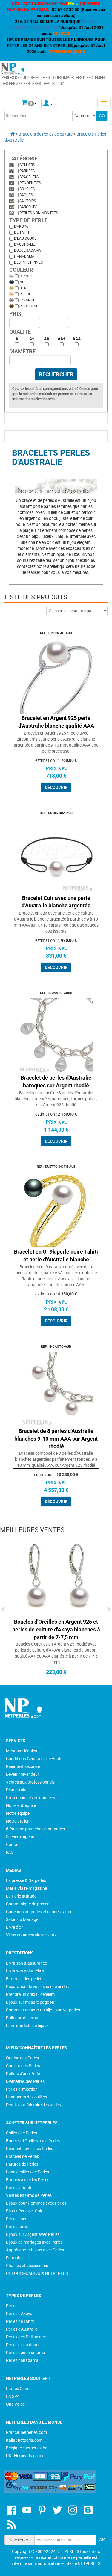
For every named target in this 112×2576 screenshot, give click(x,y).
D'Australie (24, 244)
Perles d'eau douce (23, 2345)
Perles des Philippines (26, 2337)
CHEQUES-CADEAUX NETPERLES (37, 2273)
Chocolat (29, 306)
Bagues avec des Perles (28, 2180)
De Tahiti (22, 232)
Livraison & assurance (26, 1963)
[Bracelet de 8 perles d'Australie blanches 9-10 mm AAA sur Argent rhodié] (56, 1389)
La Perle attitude (21, 1896)
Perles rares (17, 2227)
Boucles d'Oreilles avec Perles (33, 2141)
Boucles (27, 189)
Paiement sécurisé (23, 1766)
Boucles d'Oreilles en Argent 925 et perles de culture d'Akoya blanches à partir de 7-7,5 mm (56, 1629)
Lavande (27, 300)
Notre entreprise (21, 1805)
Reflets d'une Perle (23, 2074)
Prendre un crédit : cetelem (30, 1994)
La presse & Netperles (26, 1880)
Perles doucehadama (26, 2353)
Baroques (28, 207)
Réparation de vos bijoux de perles (37, 1987)
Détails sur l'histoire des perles (33, 2105)
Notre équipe (18, 1813)
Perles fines (17, 2219)
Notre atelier (17, 1821)
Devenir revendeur (23, 1774)
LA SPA (13, 2396)
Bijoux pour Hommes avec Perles (36, 2203)
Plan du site (17, 1790)
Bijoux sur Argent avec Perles (33, 2234)
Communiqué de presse (28, 1904)
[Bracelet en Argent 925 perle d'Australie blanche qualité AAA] (56, 676)
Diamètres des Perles (25, 2081)
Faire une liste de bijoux (27, 2026)
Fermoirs (14, 2258)
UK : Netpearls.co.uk (25, 2456)
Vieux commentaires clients (31, 1935)
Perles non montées (39, 213)
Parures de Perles (22, 2164)
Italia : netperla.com (24, 2440)
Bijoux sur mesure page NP (31, 2002)
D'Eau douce (25, 238)
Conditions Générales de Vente (34, 1759)
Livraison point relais (25, 1971)
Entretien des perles (24, 1979)
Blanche (27, 276)
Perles (12, 2306)
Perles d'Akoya (19, 2314)
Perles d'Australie (22, 2329)
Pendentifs (30, 183)
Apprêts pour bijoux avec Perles (35, 2250)
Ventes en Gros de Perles (29, 2195)
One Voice (15, 2404)
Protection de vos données (30, 1798)
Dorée (25, 288)
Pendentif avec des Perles (30, 2149)
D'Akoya (21, 226)
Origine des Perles (22, 2058)
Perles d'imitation (22, 2089)
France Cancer (19, 2389)
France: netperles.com (26, 2432)
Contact (13, 1844)
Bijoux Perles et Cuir (24, 2211)
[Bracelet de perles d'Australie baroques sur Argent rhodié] (56, 1035)
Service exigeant (21, 1837)
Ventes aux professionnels (30, 1782)
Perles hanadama (22, 2360)
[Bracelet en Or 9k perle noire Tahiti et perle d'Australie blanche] (56, 1209)
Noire (24, 282)
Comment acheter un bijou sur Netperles (43, 2010)
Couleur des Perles (23, 2066)
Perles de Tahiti (20, 2321)
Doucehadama (27, 250)
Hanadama (24, 256)
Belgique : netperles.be (27, 2448)
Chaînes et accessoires (27, 2266)
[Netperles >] (10, 134)
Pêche (25, 294)
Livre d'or (14, 1927)
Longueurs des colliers (27, 2097)
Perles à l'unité (19, 2188)
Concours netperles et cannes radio (39, 1912)
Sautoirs (28, 201)
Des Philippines (28, 262)
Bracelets (29, 177)
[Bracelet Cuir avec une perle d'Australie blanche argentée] (56, 855)
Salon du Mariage (22, 1919)
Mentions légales (22, 1751)
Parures (27, 171)
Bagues (26, 195)
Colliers (27, 165)
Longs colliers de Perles (27, 2172)
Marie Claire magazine (26, 1888)
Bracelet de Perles (22, 2156)
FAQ (10, 1852)
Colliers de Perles (22, 2133)
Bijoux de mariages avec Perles (34, 2242)
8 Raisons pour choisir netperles (35, 1829)
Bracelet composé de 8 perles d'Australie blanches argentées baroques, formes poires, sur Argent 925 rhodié (56, 1099)
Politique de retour (23, 2018)
